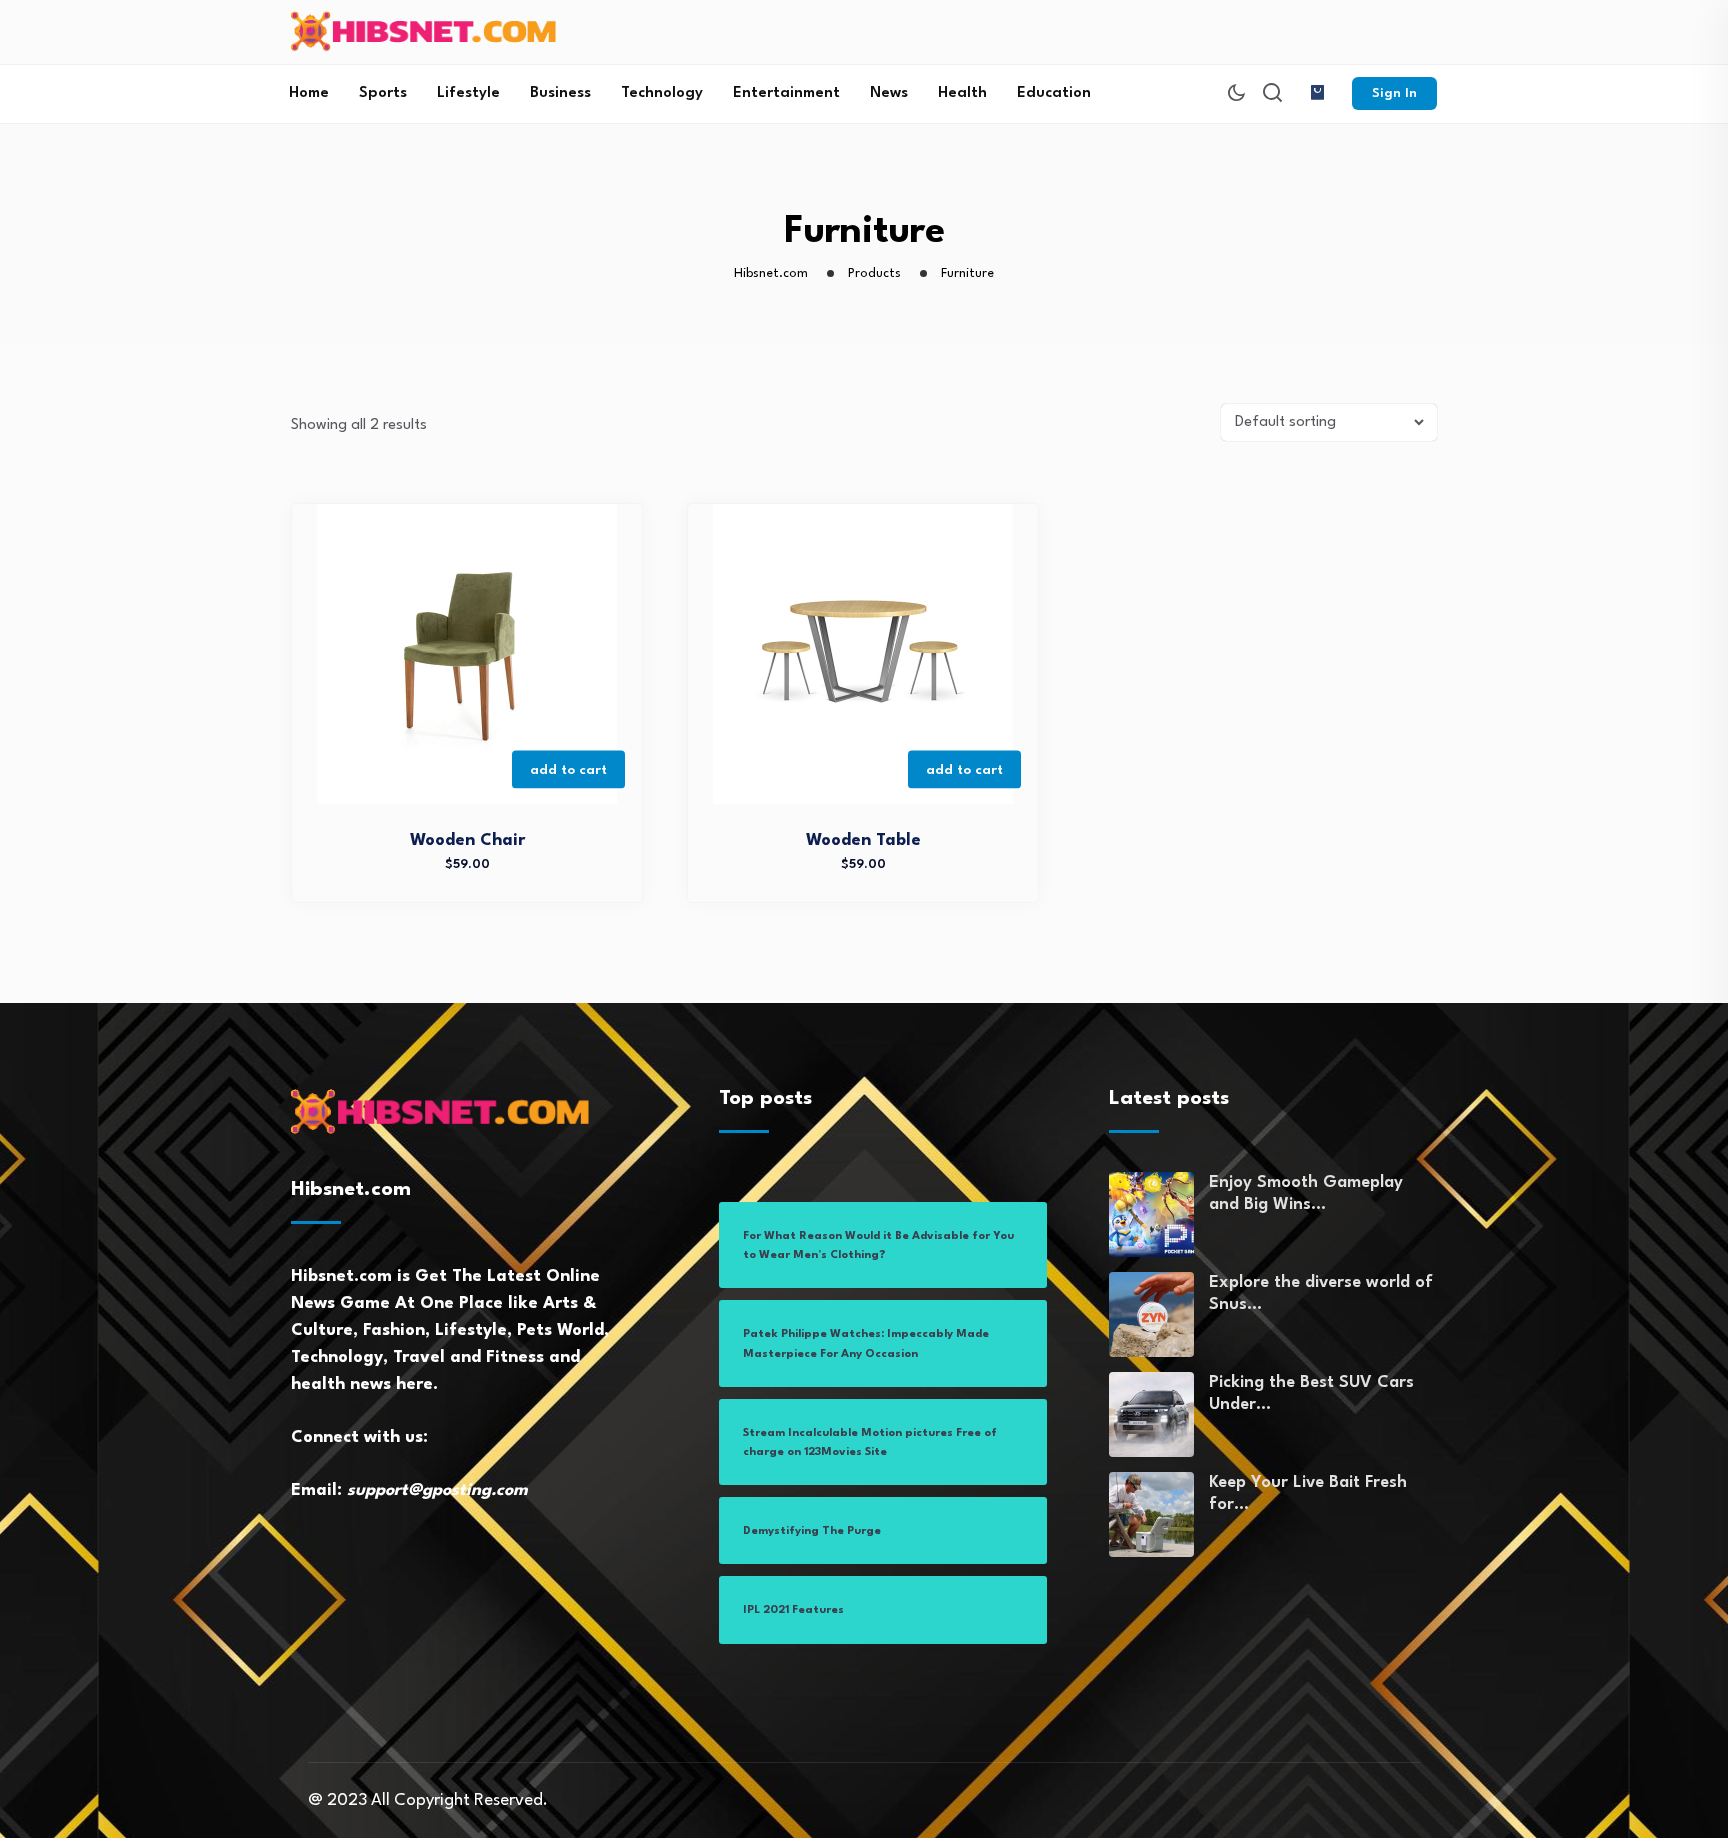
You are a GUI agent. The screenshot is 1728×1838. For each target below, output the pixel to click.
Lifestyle (468, 93)
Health (962, 93)
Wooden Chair (467, 840)
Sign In (1394, 93)
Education (1054, 93)
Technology (662, 93)
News (889, 93)
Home (309, 93)
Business (560, 93)
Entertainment (786, 93)
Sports (383, 93)
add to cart (568, 769)
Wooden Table (863, 840)
